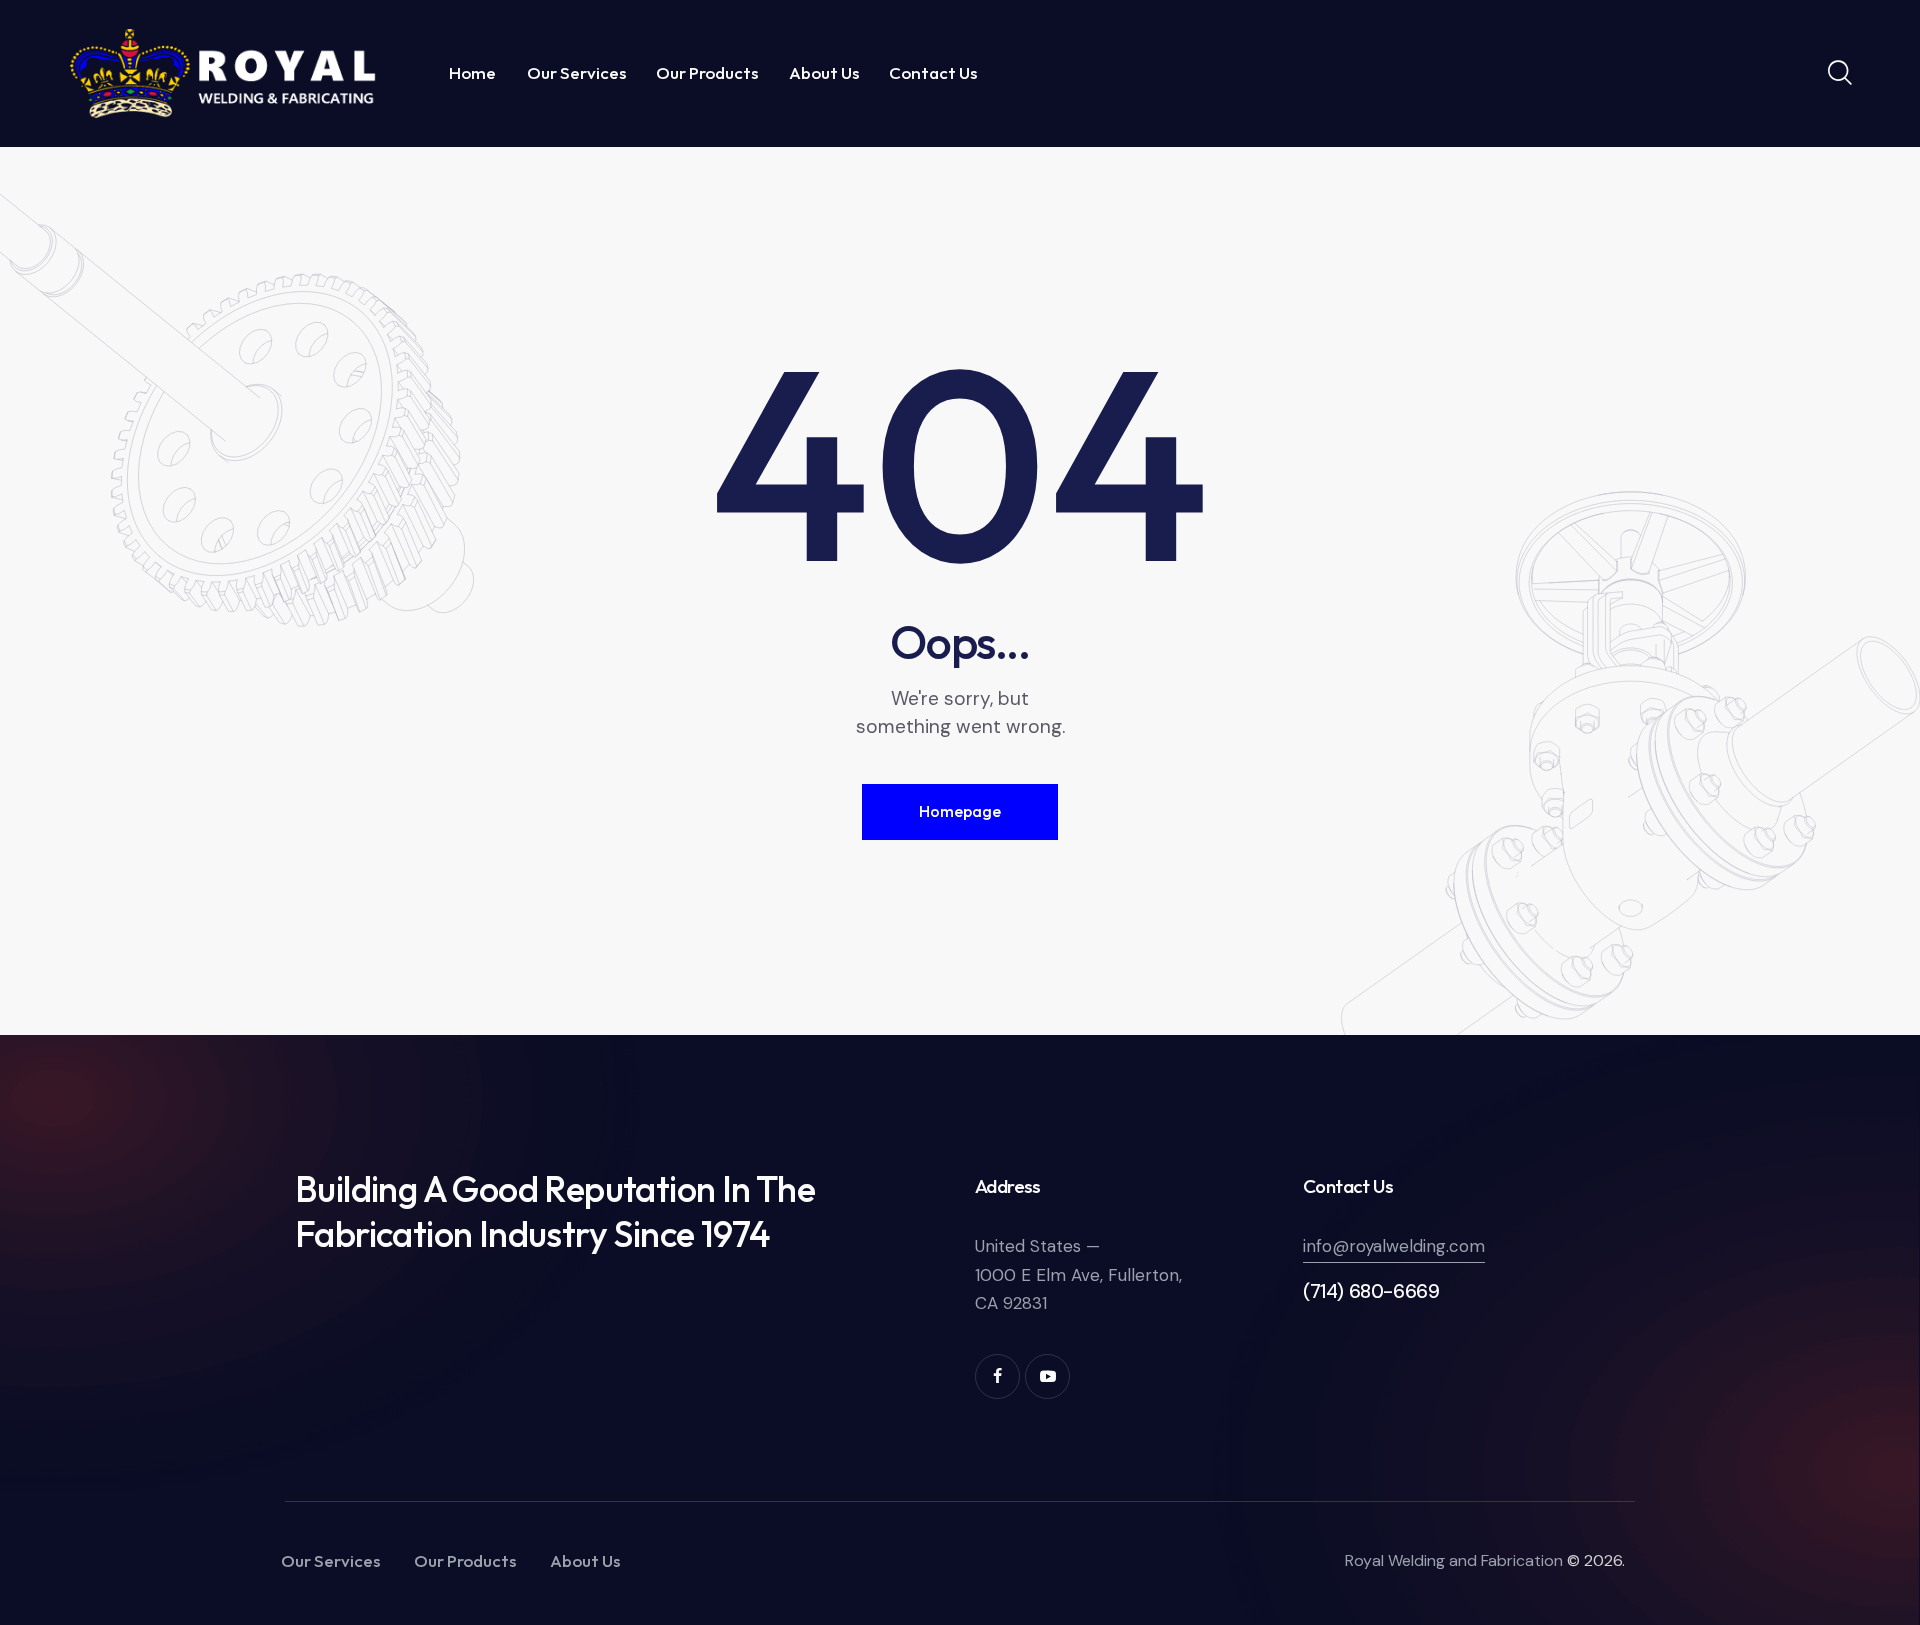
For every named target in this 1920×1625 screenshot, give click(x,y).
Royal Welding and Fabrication (1454, 1560)
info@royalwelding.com (1394, 1246)
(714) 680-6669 (1371, 1291)
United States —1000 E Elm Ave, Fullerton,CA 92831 (1078, 1274)
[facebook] (997, 1376)
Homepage (960, 811)
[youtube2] (1047, 1376)
